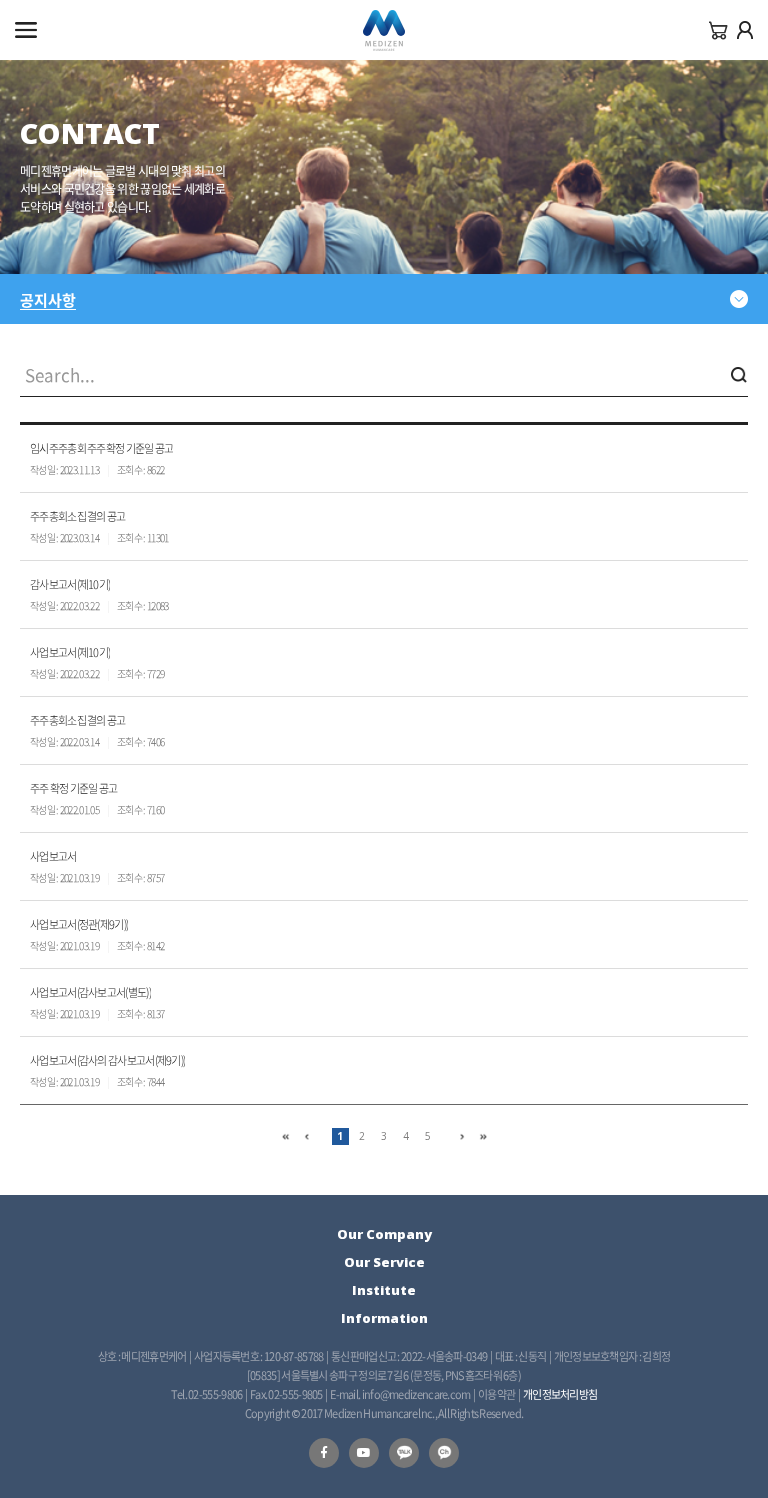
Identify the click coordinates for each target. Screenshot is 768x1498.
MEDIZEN (384, 31)
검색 (739, 375)
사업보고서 (53, 856)
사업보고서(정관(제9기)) (79, 924)
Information (384, 1318)
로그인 (745, 30)
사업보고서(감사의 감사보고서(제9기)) (107, 1060)
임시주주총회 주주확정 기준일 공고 (101, 448)
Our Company (384, 1234)
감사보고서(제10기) (70, 584)
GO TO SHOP (718, 30)
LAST (483, 1136)
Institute (384, 1290)
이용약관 (496, 1394)
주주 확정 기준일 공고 (74, 788)
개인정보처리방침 (560, 1394)
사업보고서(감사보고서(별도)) (90, 992)
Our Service (384, 1262)
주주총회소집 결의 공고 (78, 516)
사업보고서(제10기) (70, 652)
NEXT (461, 1136)
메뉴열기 (26, 30)
